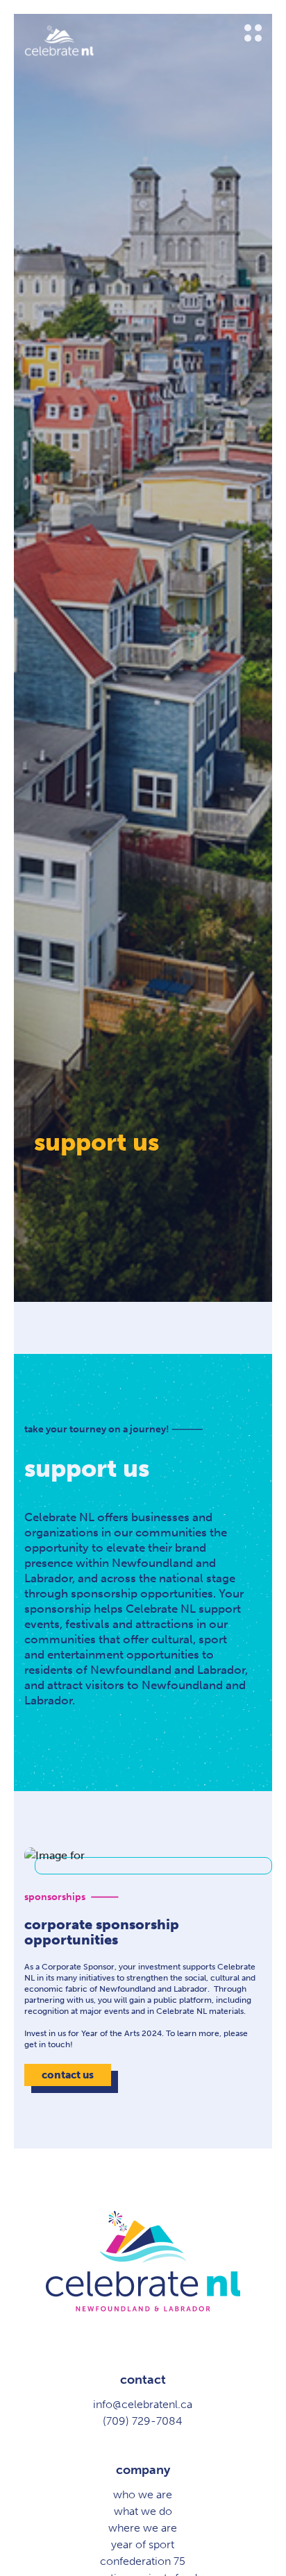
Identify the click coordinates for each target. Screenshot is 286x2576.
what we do (143, 2511)
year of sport (143, 2544)
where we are (143, 2528)
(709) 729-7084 (143, 2421)
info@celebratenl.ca (143, 2404)
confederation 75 (143, 2561)
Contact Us (68, 2075)
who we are (143, 2494)
